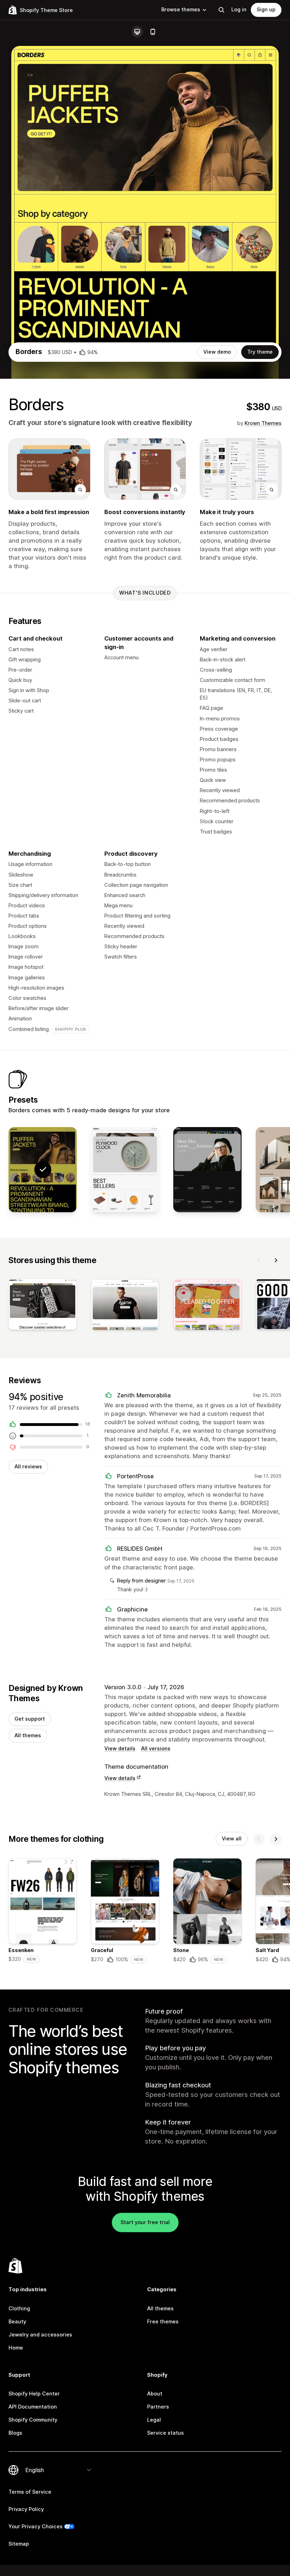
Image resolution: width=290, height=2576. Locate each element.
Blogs (15, 2433)
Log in (239, 10)
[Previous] (259, 1260)
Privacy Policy (26, 2509)
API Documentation (33, 2407)
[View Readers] (207, 1170)
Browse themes (181, 10)
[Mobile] (153, 32)
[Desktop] (137, 32)
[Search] (221, 10)
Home (16, 2348)
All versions (156, 1749)
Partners (158, 2407)
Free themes (163, 2322)
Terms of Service (30, 2492)
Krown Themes (263, 423)
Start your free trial (145, 2222)
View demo (217, 352)
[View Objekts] (125, 1170)
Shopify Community (33, 2420)
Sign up (266, 10)
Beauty (17, 2322)
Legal (154, 2420)
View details (120, 1749)
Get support (30, 1719)
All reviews (28, 1467)
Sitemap (19, 2544)
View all (232, 1839)
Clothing (19, 2309)
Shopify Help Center (34, 2394)
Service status (166, 2433)
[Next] (276, 1260)
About (155, 2394)
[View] (43, 1306)
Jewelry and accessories (40, 2335)
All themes (28, 1735)
